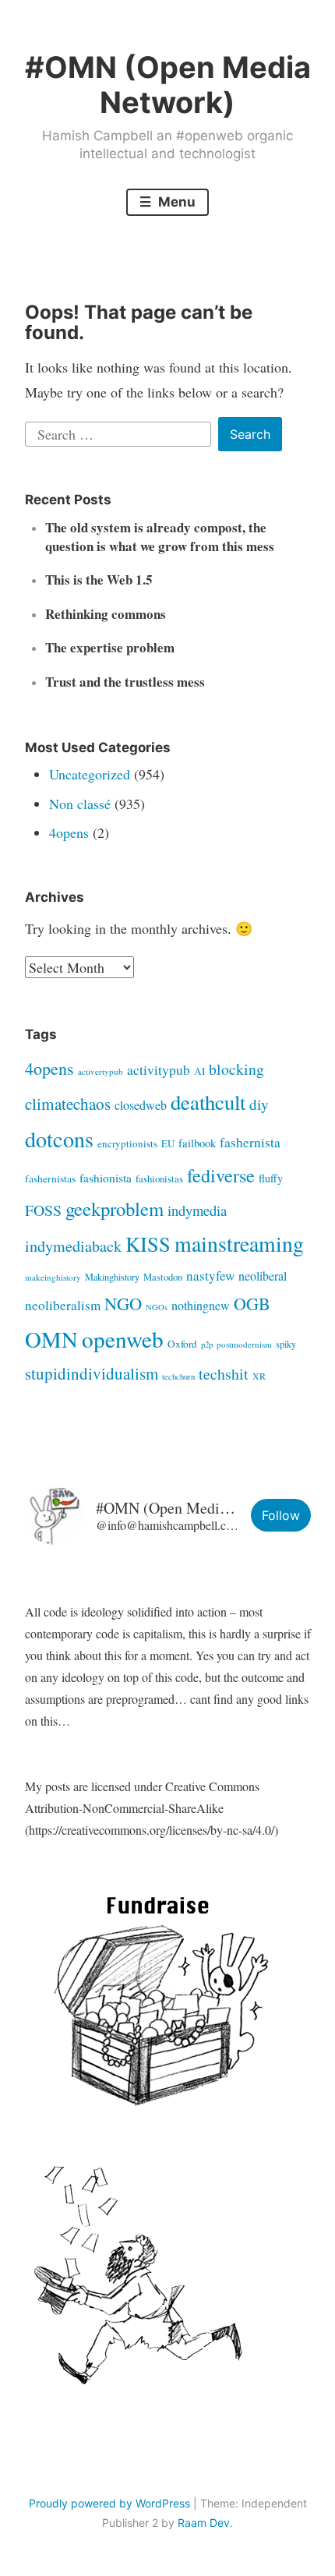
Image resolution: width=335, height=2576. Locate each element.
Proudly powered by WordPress (109, 2503)
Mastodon (163, 1277)
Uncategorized (90, 774)
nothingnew (201, 1306)
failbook (197, 1143)
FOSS (43, 1210)
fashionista (106, 1178)
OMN (51, 1339)
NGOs (157, 1307)
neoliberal (263, 1276)
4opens (69, 832)
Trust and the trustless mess (125, 682)
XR (259, 1376)
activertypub (100, 1071)
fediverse (221, 1175)
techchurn (178, 1376)
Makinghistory (112, 1277)
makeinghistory (53, 1277)
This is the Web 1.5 (99, 580)
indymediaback (73, 1246)
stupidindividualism (92, 1373)
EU (168, 1143)
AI (199, 1071)
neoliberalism (63, 1305)
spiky (286, 1344)
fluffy (271, 1178)
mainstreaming (239, 1244)
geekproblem (115, 1208)
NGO (123, 1303)
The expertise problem (110, 647)
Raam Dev (204, 2523)
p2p (207, 1345)
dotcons (59, 1139)
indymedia (197, 1210)
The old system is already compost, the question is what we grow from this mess (160, 537)
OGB (252, 1304)
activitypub (159, 1070)
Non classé (80, 804)
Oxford (182, 1344)
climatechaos (68, 1104)
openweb (123, 1339)
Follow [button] (281, 1515)
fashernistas (50, 1178)
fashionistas (159, 1178)
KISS (148, 1244)
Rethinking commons (106, 614)
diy (259, 1104)
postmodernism (244, 1344)
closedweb (141, 1105)
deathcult (208, 1102)
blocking (236, 1069)
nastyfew (210, 1276)
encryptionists (127, 1143)
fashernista (250, 1142)
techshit (224, 1374)
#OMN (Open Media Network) (168, 85)
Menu (175, 202)
